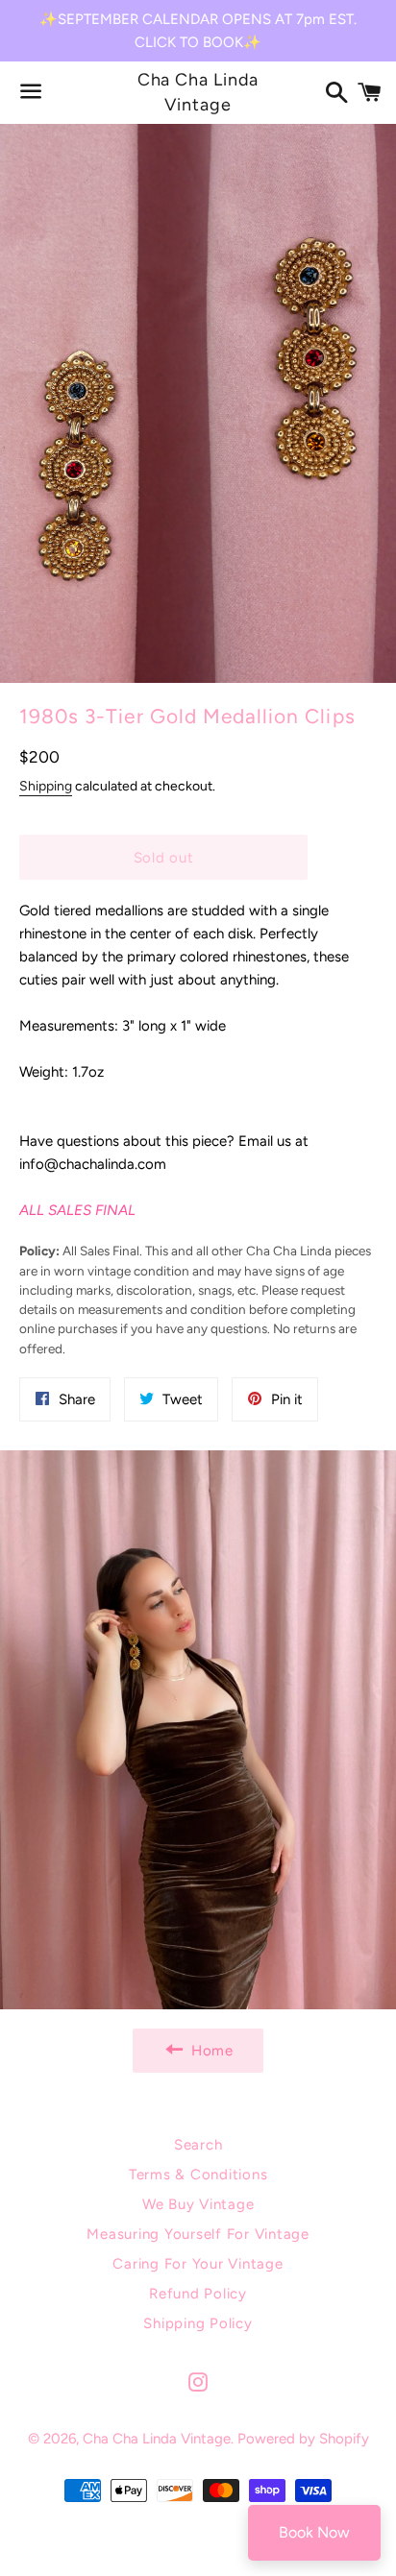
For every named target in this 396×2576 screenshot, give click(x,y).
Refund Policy (198, 2294)
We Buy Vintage (198, 2204)
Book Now (314, 2532)
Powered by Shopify (303, 2439)
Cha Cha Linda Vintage (198, 92)
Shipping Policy (198, 2323)
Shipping (46, 786)
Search (198, 2145)
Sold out (164, 858)
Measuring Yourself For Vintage (198, 2234)
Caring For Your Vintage (198, 2264)
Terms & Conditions (198, 2175)
